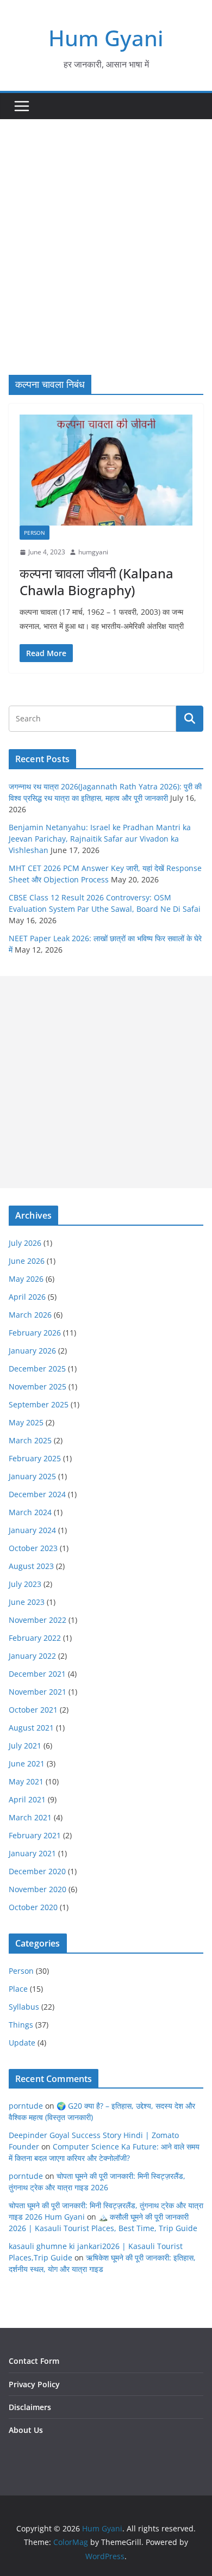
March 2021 (30, 1817)
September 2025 (39, 1404)
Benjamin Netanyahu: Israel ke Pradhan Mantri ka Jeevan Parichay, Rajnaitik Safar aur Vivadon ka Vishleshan (100, 839)
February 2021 (35, 1835)
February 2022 (35, 1638)
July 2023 (25, 1584)
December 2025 (37, 1369)
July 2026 (25, 1243)
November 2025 (38, 1386)
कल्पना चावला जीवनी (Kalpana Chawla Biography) (96, 582)
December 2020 (37, 1871)
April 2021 (27, 1799)
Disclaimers (30, 2407)
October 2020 (33, 1907)
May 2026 (26, 1279)
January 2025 (32, 1476)
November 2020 (38, 1889)
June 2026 (27, 1261)
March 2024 (30, 1512)
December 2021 (37, 1674)
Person (35, 533)
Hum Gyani (106, 38)
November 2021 (38, 1692)
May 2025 (26, 1422)
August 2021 (31, 1728)
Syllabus (24, 2007)
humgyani (93, 552)
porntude (26, 2106)
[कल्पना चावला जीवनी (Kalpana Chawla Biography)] (106, 470)
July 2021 (25, 1746)
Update (22, 2043)
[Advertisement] (106, 231)
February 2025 (35, 1458)
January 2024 (32, 1530)
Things (21, 2025)
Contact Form (34, 2361)
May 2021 (26, 1781)
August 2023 (31, 1566)
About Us (26, 2430)
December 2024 (37, 1494)
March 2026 (30, 1315)
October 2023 (33, 1548)
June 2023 (27, 1602)
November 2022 (38, 1620)
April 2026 (27, 1297)
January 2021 (32, 1853)
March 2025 (30, 1440)
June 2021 (27, 1763)
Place (18, 1989)
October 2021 (33, 1710)
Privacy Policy (34, 2384)
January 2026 (32, 1351)
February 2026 (35, 1333)
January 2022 (32, 1656)
